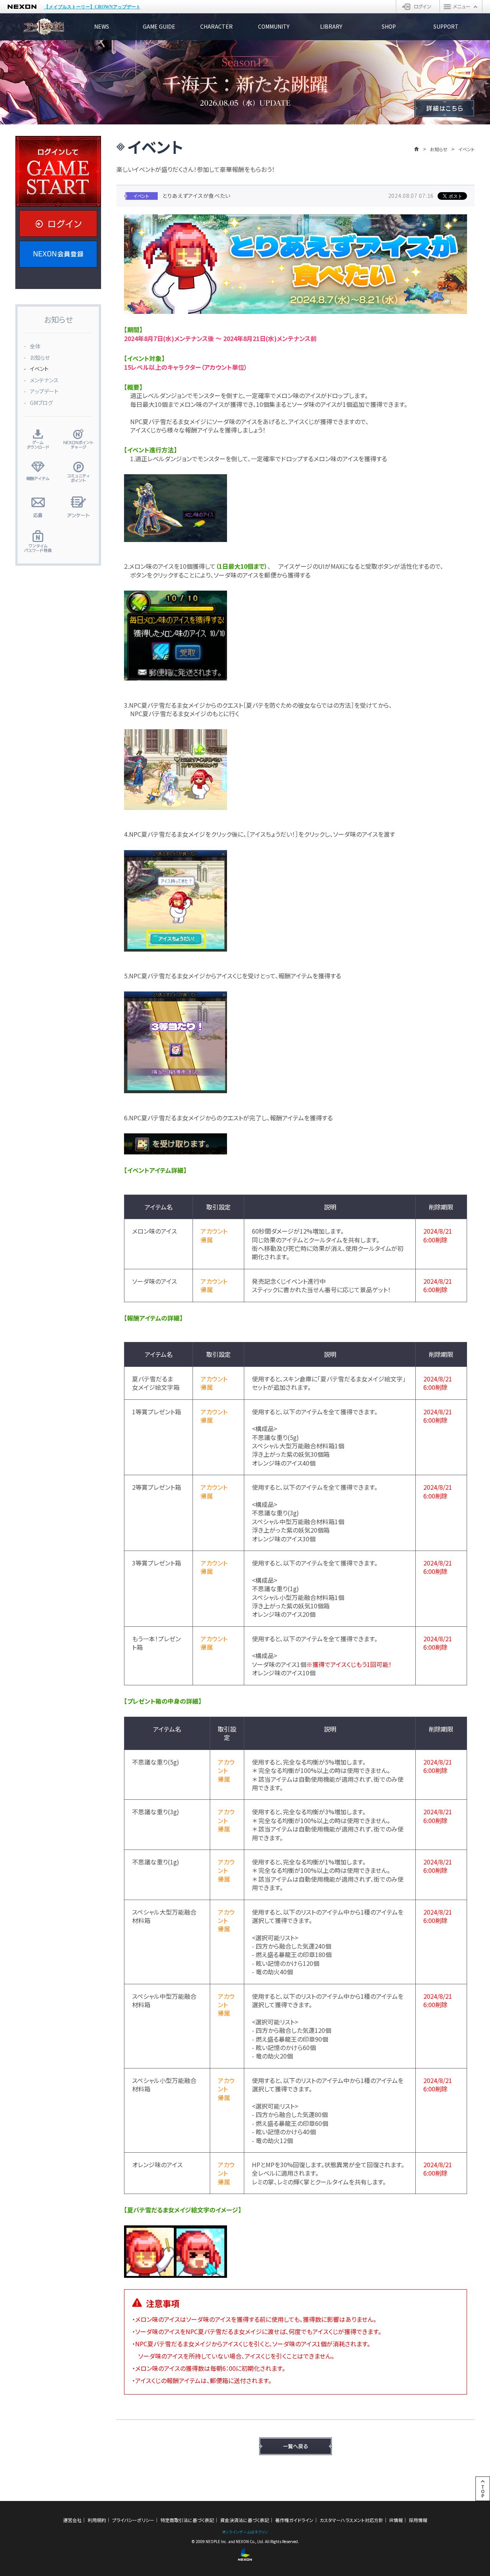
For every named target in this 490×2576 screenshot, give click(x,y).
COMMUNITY (274, 26)
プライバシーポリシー (133, 2520)
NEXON (22, 7)
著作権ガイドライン (294, 2520)
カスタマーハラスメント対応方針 (351, 2520)
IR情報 (396, 2520)
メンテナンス (44, 380)
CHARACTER (216, 26)
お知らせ (439, 149)
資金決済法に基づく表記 (245, 2520)
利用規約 (97, 2520)
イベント (39, 369)
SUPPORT (446, 26)
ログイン (418, 7)
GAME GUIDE (159, 26)
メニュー (461, 7)
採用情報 (418, 2520)
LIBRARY (331, 26)
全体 (35, 346)
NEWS (102, 26)
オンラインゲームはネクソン (245, 2532)
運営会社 (72, 2520)
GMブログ (41, 403)
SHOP (389, 26)
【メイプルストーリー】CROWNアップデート (92, 7)
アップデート (44, 391)
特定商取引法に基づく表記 (187, 2520)
